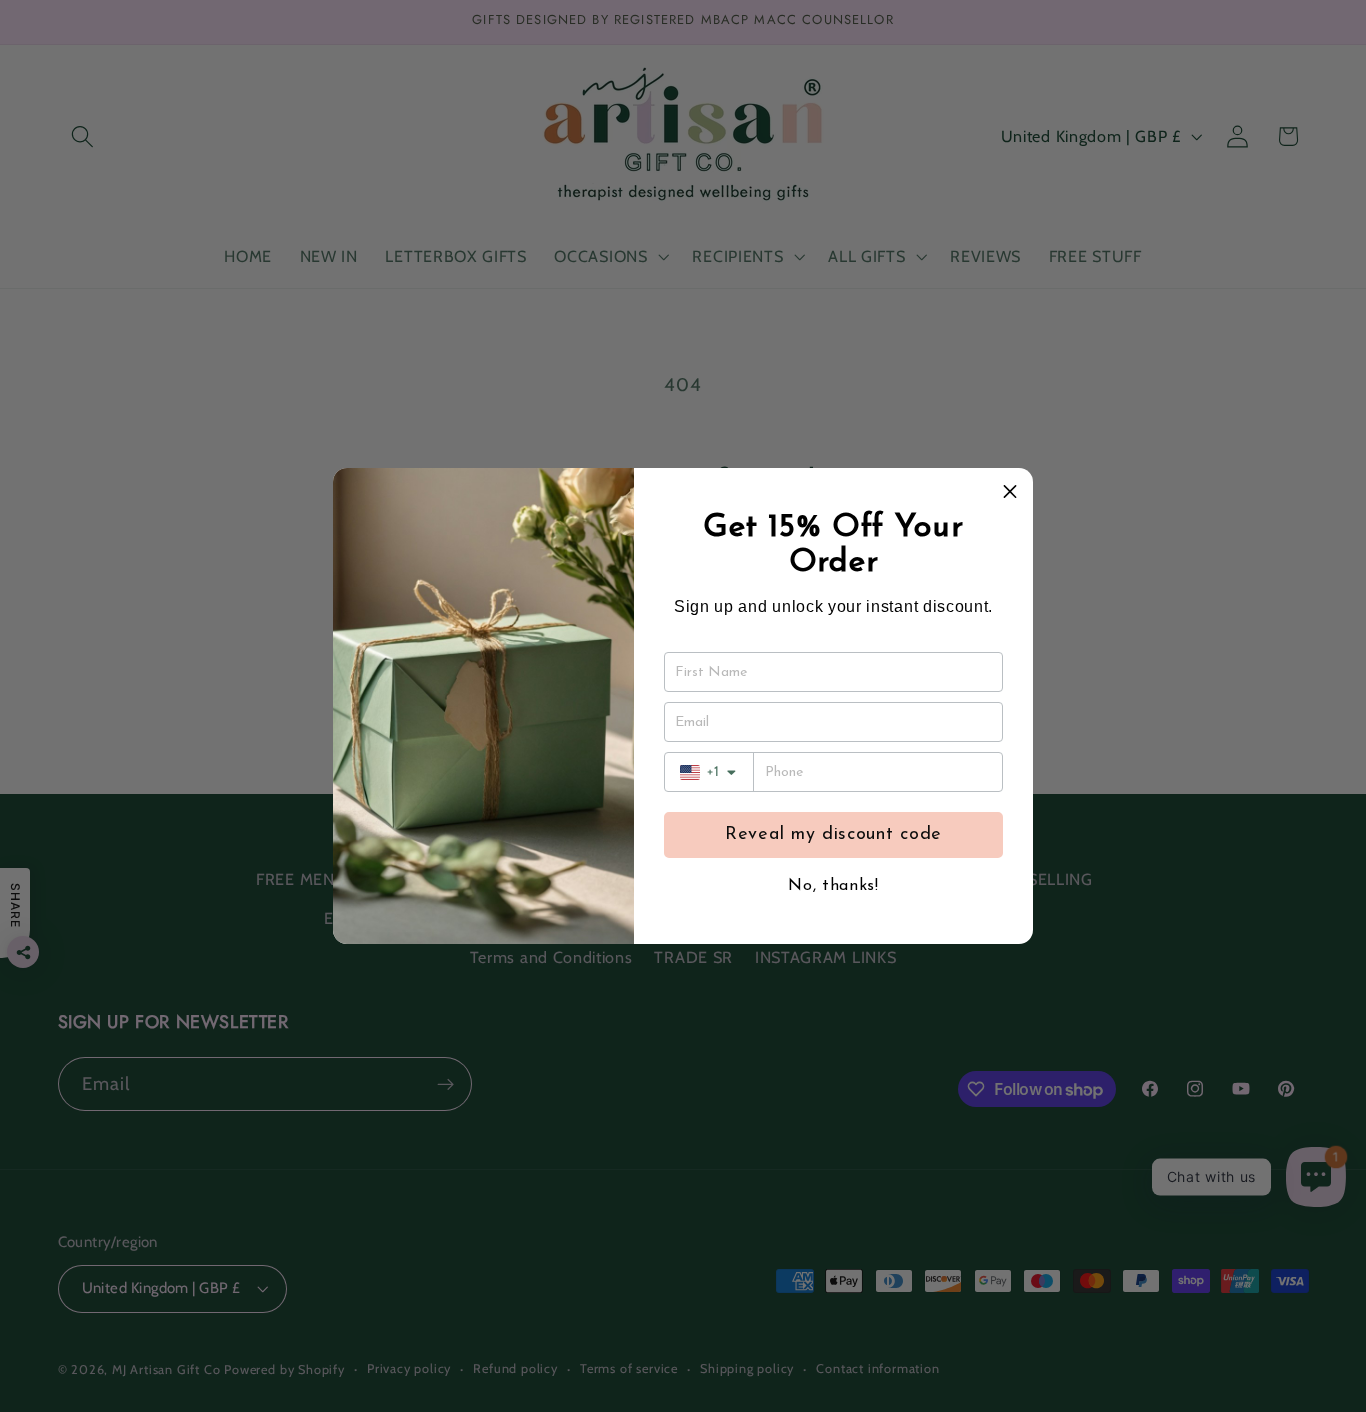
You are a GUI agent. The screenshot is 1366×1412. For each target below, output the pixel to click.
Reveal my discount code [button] (833, 835)
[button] (1010, 491)
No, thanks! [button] (833, 886)
